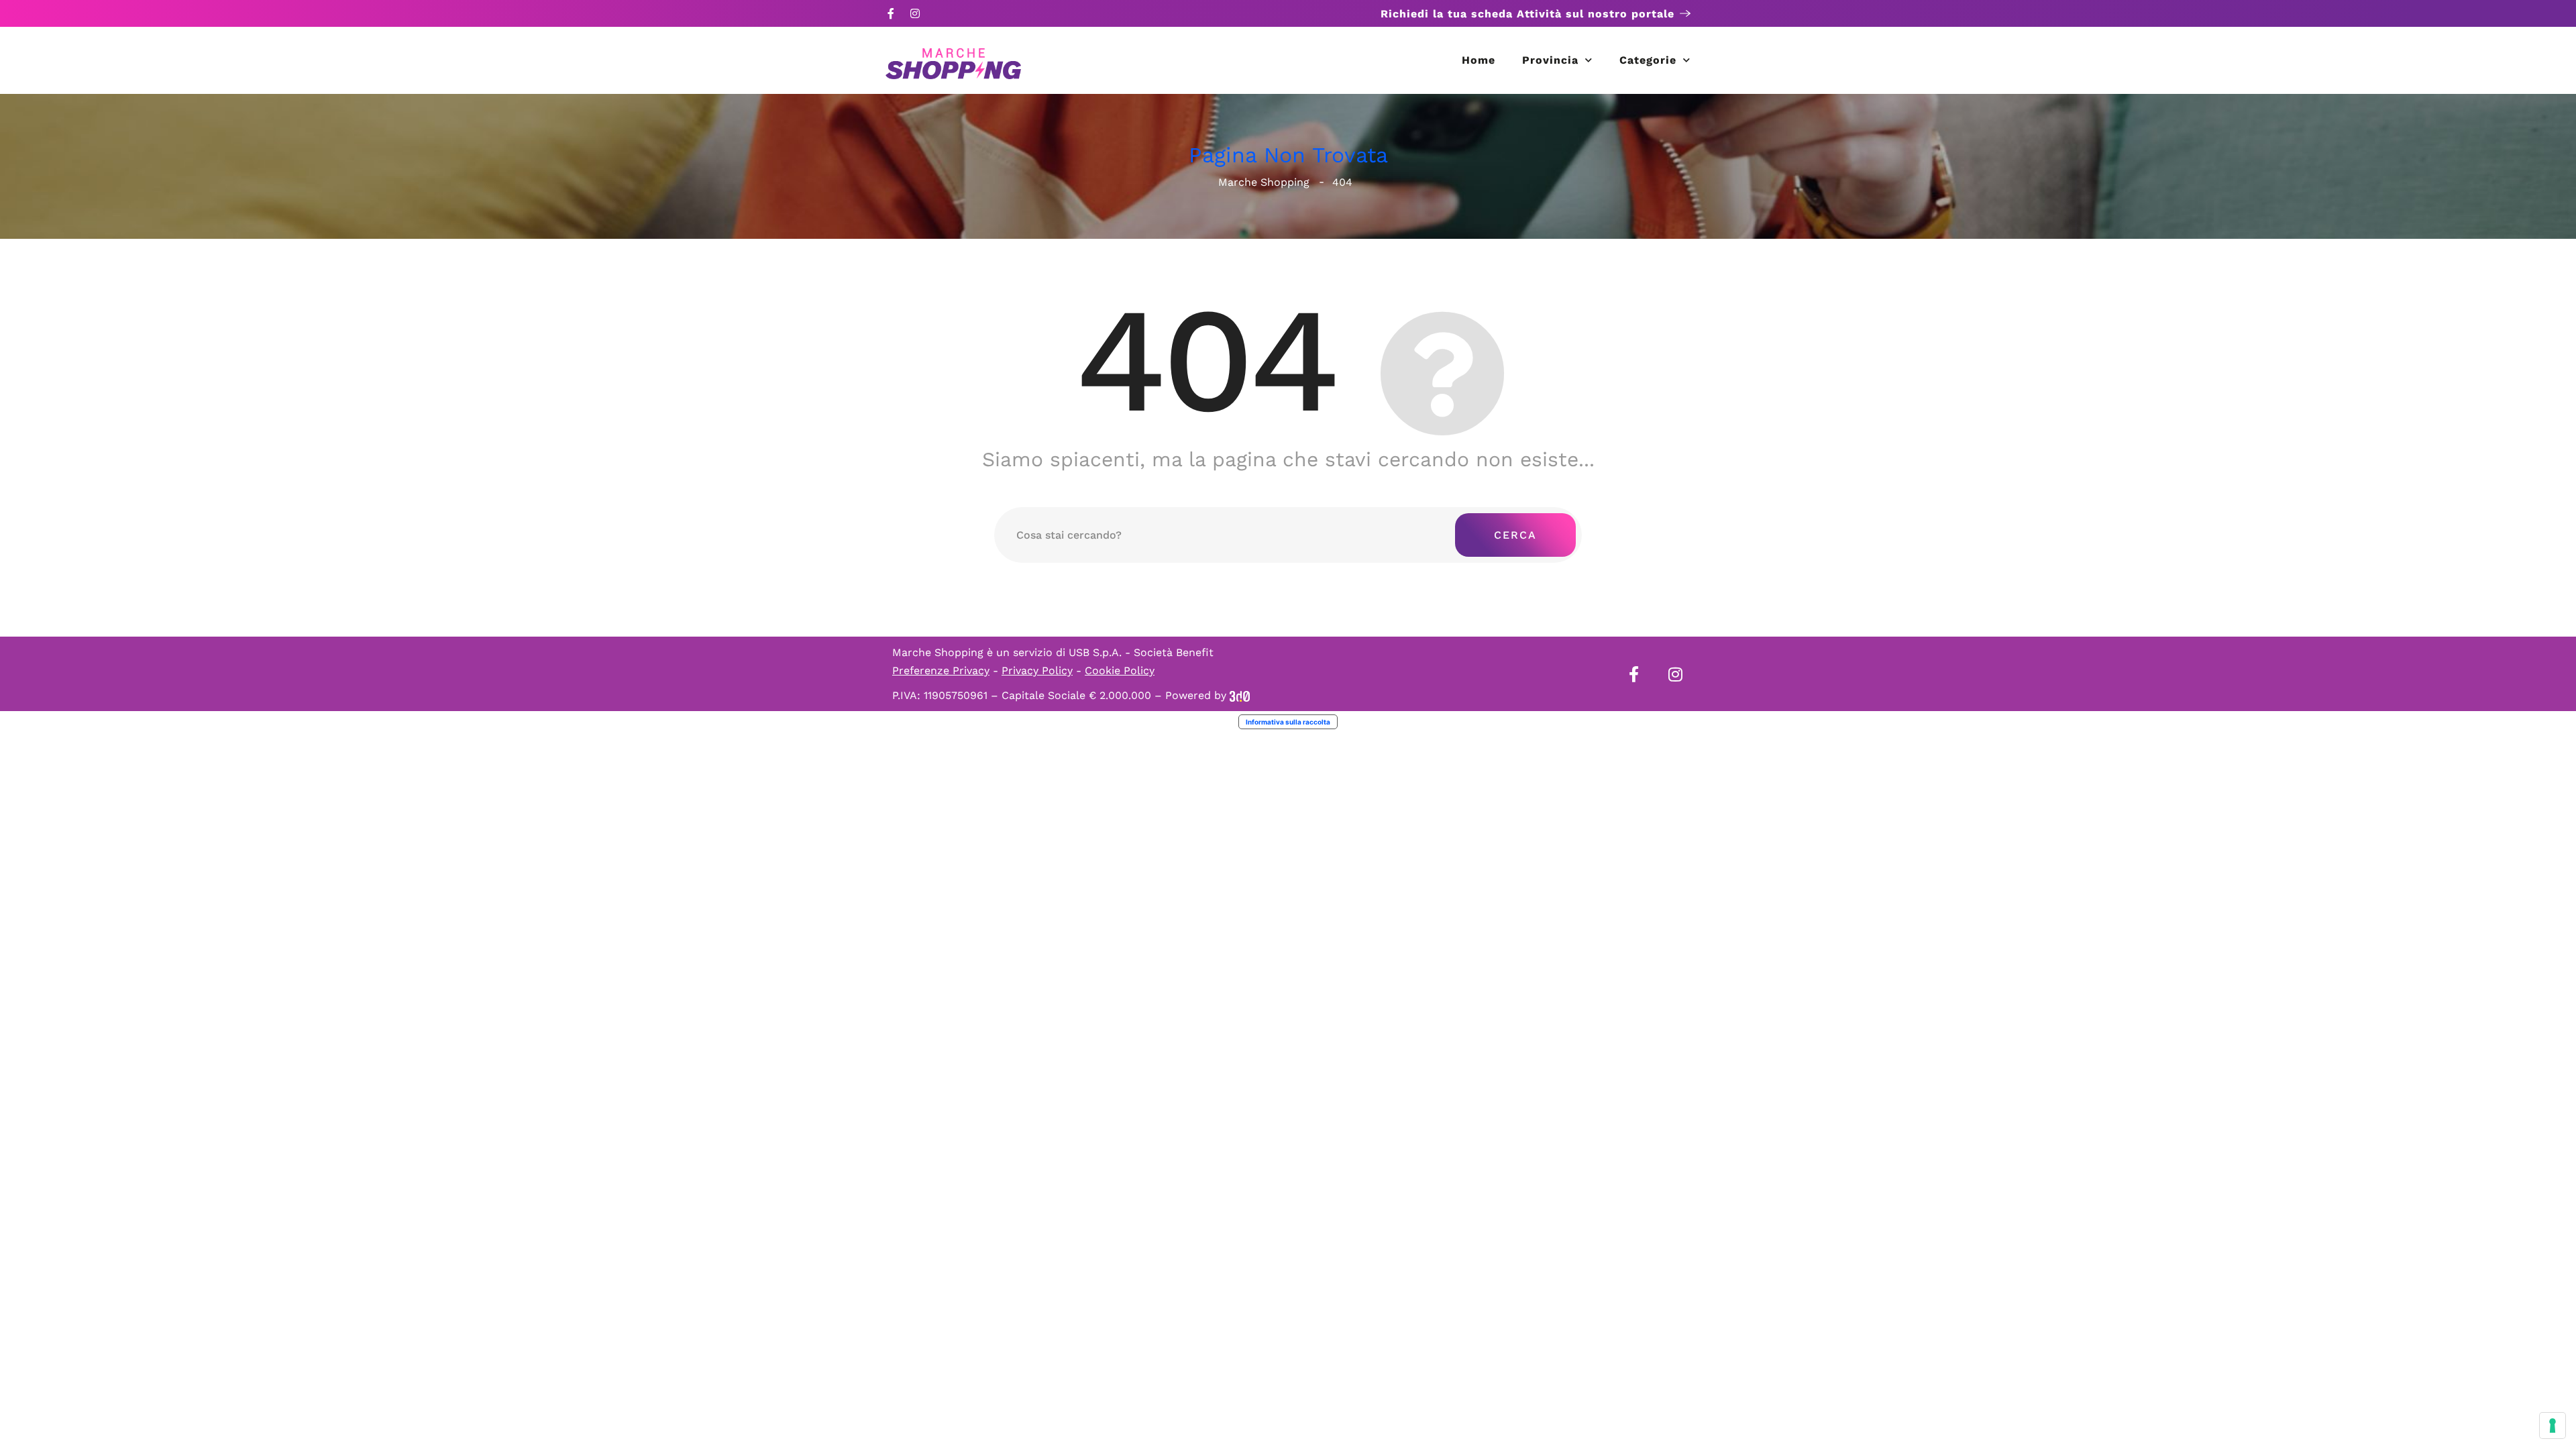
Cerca (1515, 535)
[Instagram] (915, 13)
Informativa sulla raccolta (1288, 722)
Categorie (1648, 60)
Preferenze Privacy (941, 670)
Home (1479, 60)
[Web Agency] (1240, 695)
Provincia (1550, 60)
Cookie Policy (1120, 670)
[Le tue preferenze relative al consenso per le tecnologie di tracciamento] (2553, 1426)
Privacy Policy (1037, 670)
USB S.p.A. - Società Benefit (1141, 652)
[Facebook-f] (891, 13)
